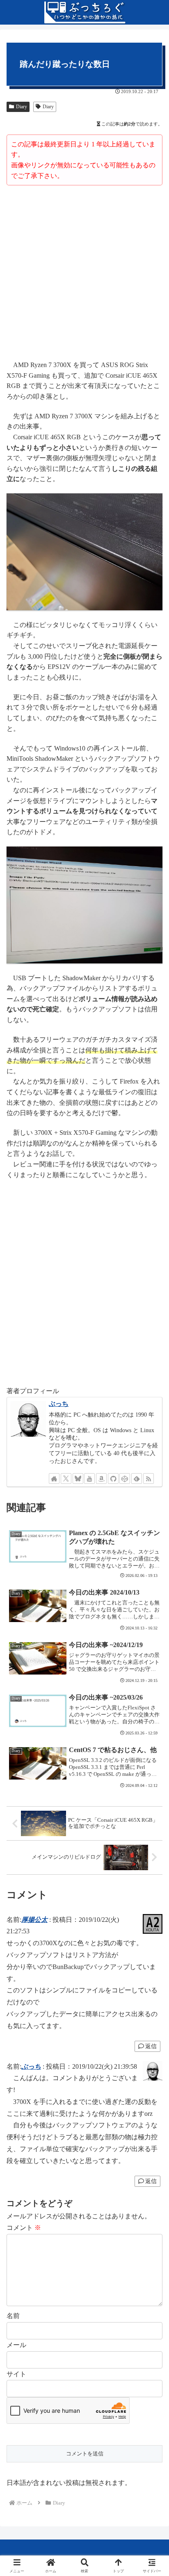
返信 (151, 2046)
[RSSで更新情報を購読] (148, 1479)
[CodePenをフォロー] (125, 1479)
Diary (22, 107)
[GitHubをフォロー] (113, 1479)
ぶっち (59, 1404)
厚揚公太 (34, 1920)
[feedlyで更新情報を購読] (137, 1479)
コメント (24, 2228)
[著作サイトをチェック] (54, 1479)
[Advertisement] (84, 274)
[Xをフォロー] (66, 1479)
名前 (13, 2316)
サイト (16, 2374)
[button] (152, 1599)
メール (16, 2345)
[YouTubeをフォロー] (89, 1479)
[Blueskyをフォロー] (78, 1479)
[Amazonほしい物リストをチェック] (101, 1479)
